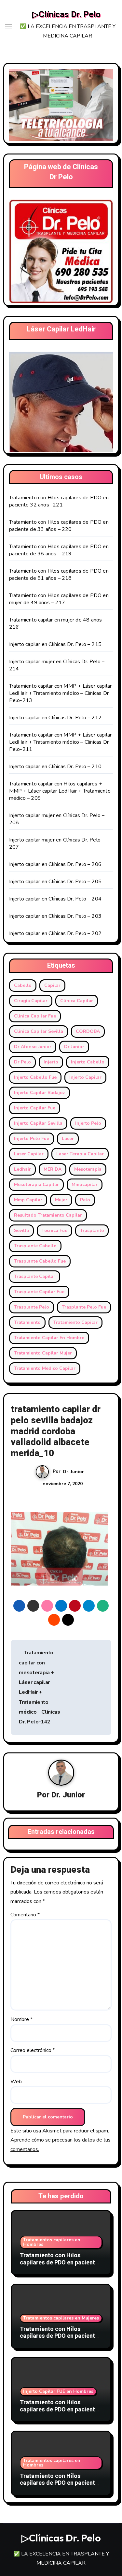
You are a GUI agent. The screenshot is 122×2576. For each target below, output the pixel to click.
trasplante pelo (32, 1307)
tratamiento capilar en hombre (49, 1338)
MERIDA (53, 1169)
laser (68, 1139)
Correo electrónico (33, 2050)
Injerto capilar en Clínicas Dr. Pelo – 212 (55, 718)
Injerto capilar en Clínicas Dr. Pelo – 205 (55, 882)
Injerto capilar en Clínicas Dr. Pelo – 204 (55, 899)
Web (16, 2082)
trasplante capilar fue (39, 1292)
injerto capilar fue (35, 1108)
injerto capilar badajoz (40, 1093)
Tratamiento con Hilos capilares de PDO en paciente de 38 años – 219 (59, 550)
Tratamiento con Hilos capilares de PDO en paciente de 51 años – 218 (59, 575)
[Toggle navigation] (8, 26)
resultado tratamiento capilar (48, 1215)
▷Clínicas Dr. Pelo (66, 15)
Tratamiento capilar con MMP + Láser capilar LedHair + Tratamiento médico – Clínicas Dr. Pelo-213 (61, 693)
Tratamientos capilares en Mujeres (61, 2318)
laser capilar (29, 1154)
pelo (85, 1200)
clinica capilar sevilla (39, 1031)
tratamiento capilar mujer (43, 1353)
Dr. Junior (73, 1472)
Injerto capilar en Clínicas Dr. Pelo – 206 (55, 864)
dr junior (74, 1047)
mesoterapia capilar (36, 1185)
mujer (61, 1200)
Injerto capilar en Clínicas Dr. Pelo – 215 (55, 644)
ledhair (22, 1169)
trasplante (92, 1230)
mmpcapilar (85, 1185)
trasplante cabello (35, 1246)
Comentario (25, 1915)
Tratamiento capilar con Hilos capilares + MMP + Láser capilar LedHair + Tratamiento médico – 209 (60, 791)
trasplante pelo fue (84, 1307)
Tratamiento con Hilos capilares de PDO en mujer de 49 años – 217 (59, 599)
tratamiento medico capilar (45, 1368)
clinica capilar (77, 1001)
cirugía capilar (31, 1001)
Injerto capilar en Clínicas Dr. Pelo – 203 (55, 916)
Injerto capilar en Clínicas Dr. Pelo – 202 (55, 933)
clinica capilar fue (35, 1016)
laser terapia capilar (80, 1154)
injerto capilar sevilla (38, 1123)
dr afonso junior (33, 1047)
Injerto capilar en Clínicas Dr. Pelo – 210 (55, 767)
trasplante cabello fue (40, 1261)
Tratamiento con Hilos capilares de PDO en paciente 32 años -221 (59, 501)
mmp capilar (28, 1200)
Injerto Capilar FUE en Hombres (58, 2391)
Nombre (21, 2019)
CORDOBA (88, 1031)
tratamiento (27, 1322)
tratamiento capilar (75, 1322)
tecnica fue (54, 1230)
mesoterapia (88, 1169)
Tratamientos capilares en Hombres (52, 2242)
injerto (51, 1062)
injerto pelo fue (32, 1139)
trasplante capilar (35, 1276)
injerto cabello (88, 1062)
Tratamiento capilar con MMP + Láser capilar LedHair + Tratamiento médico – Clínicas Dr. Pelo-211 (61, 742)
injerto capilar (85, 1077)
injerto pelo (88, 1123)
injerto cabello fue (35, 1077)
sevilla (21, 1230)
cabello (23, 985)
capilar (52, 985)
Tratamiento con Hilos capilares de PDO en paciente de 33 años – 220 (59, 526)
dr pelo (22, 1062)
